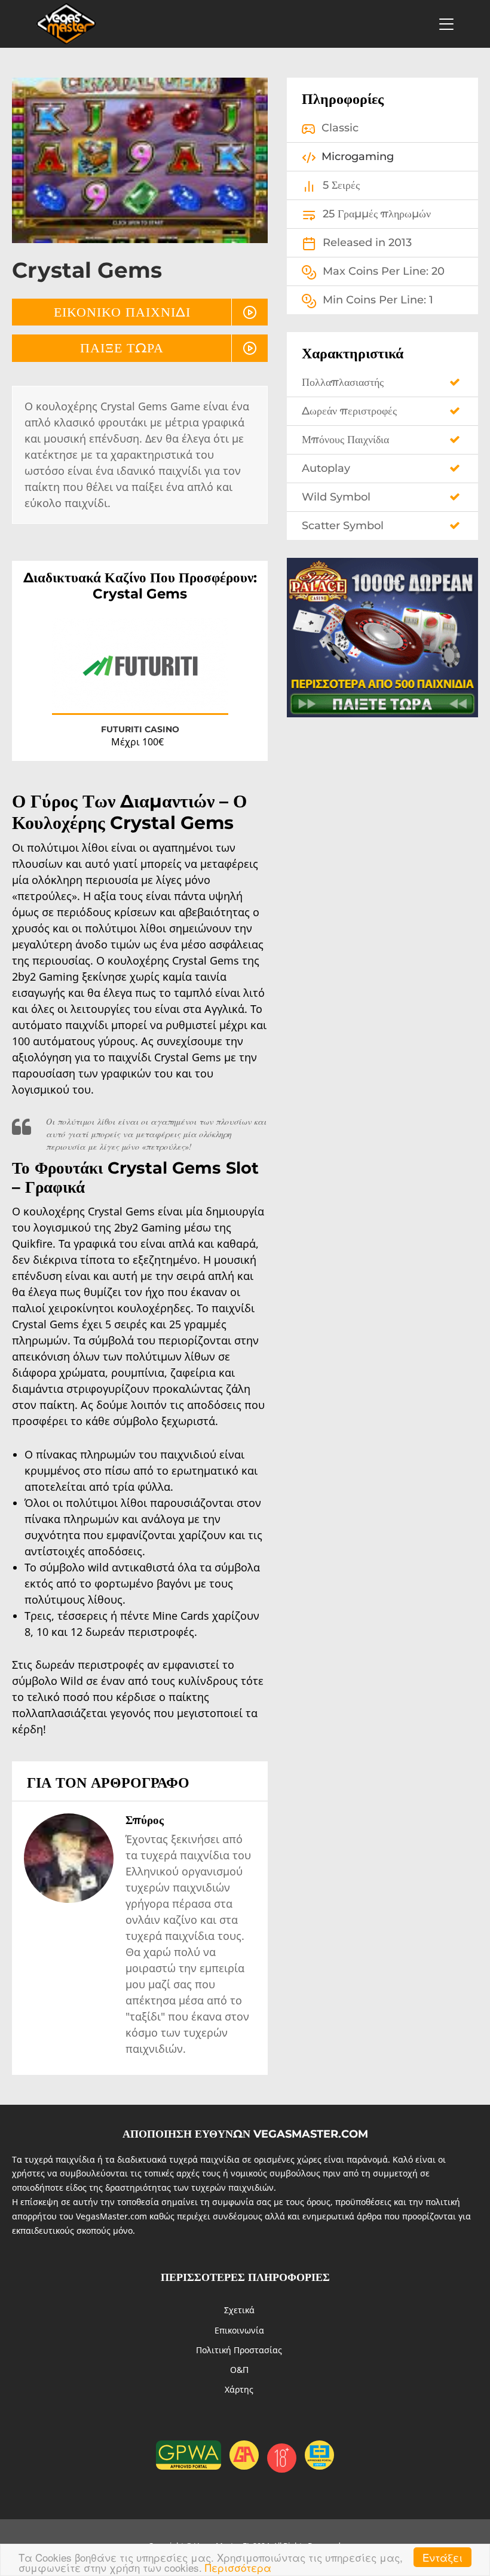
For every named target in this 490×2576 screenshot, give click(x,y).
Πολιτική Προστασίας (239, 2350)
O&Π (239, 2370)
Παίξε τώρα (122, 348)
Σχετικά (239, 2310)
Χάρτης (239, 2389)
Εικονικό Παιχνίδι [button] (122, 312)
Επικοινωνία (239, 2330)
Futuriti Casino (140, 729)
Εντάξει (442, 2557)
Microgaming (358, 156)
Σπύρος (145, 1820)
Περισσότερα (238, 2567)
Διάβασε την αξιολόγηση (140, 675)
